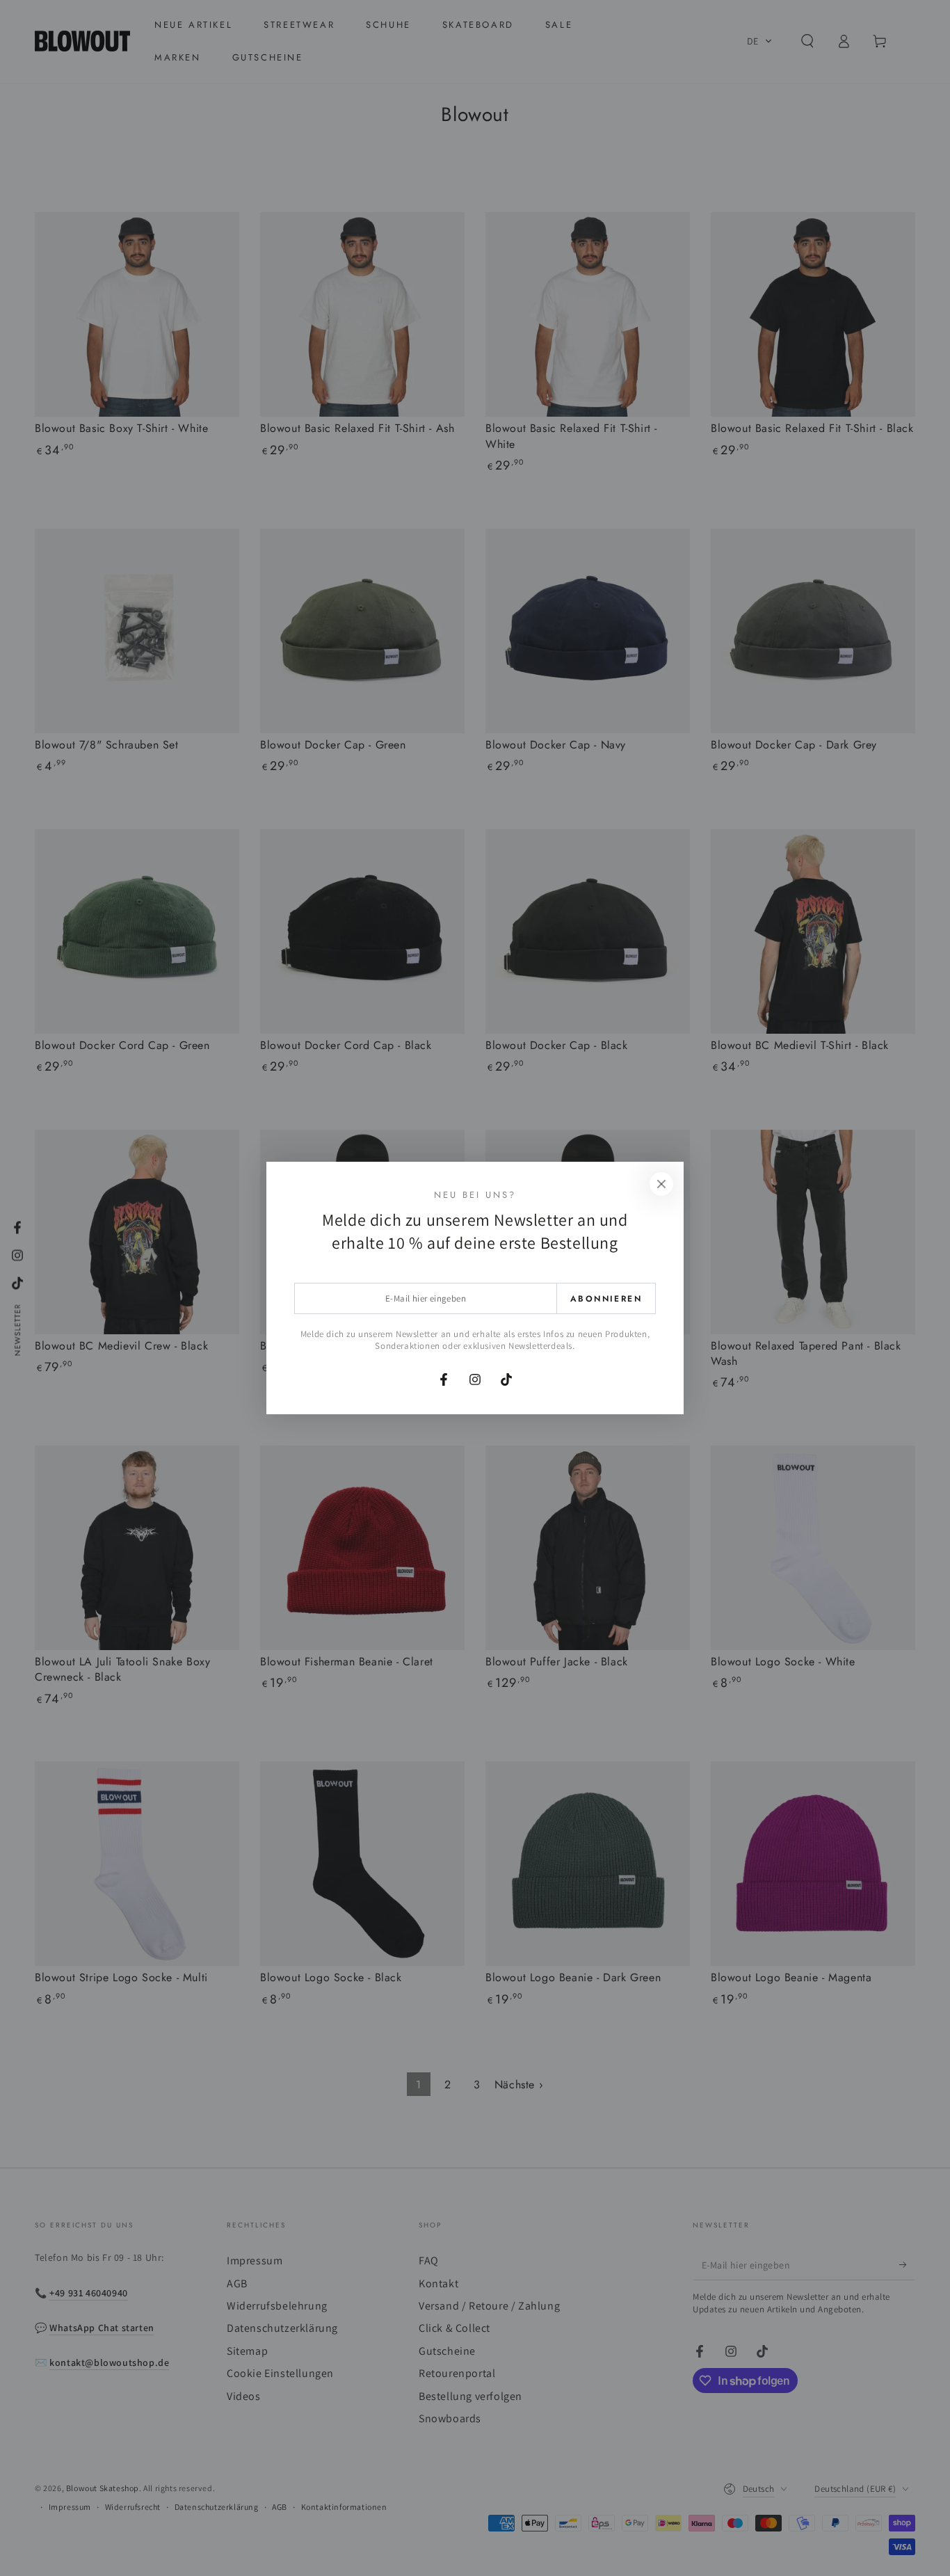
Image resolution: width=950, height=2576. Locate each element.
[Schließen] (661, 1184)
